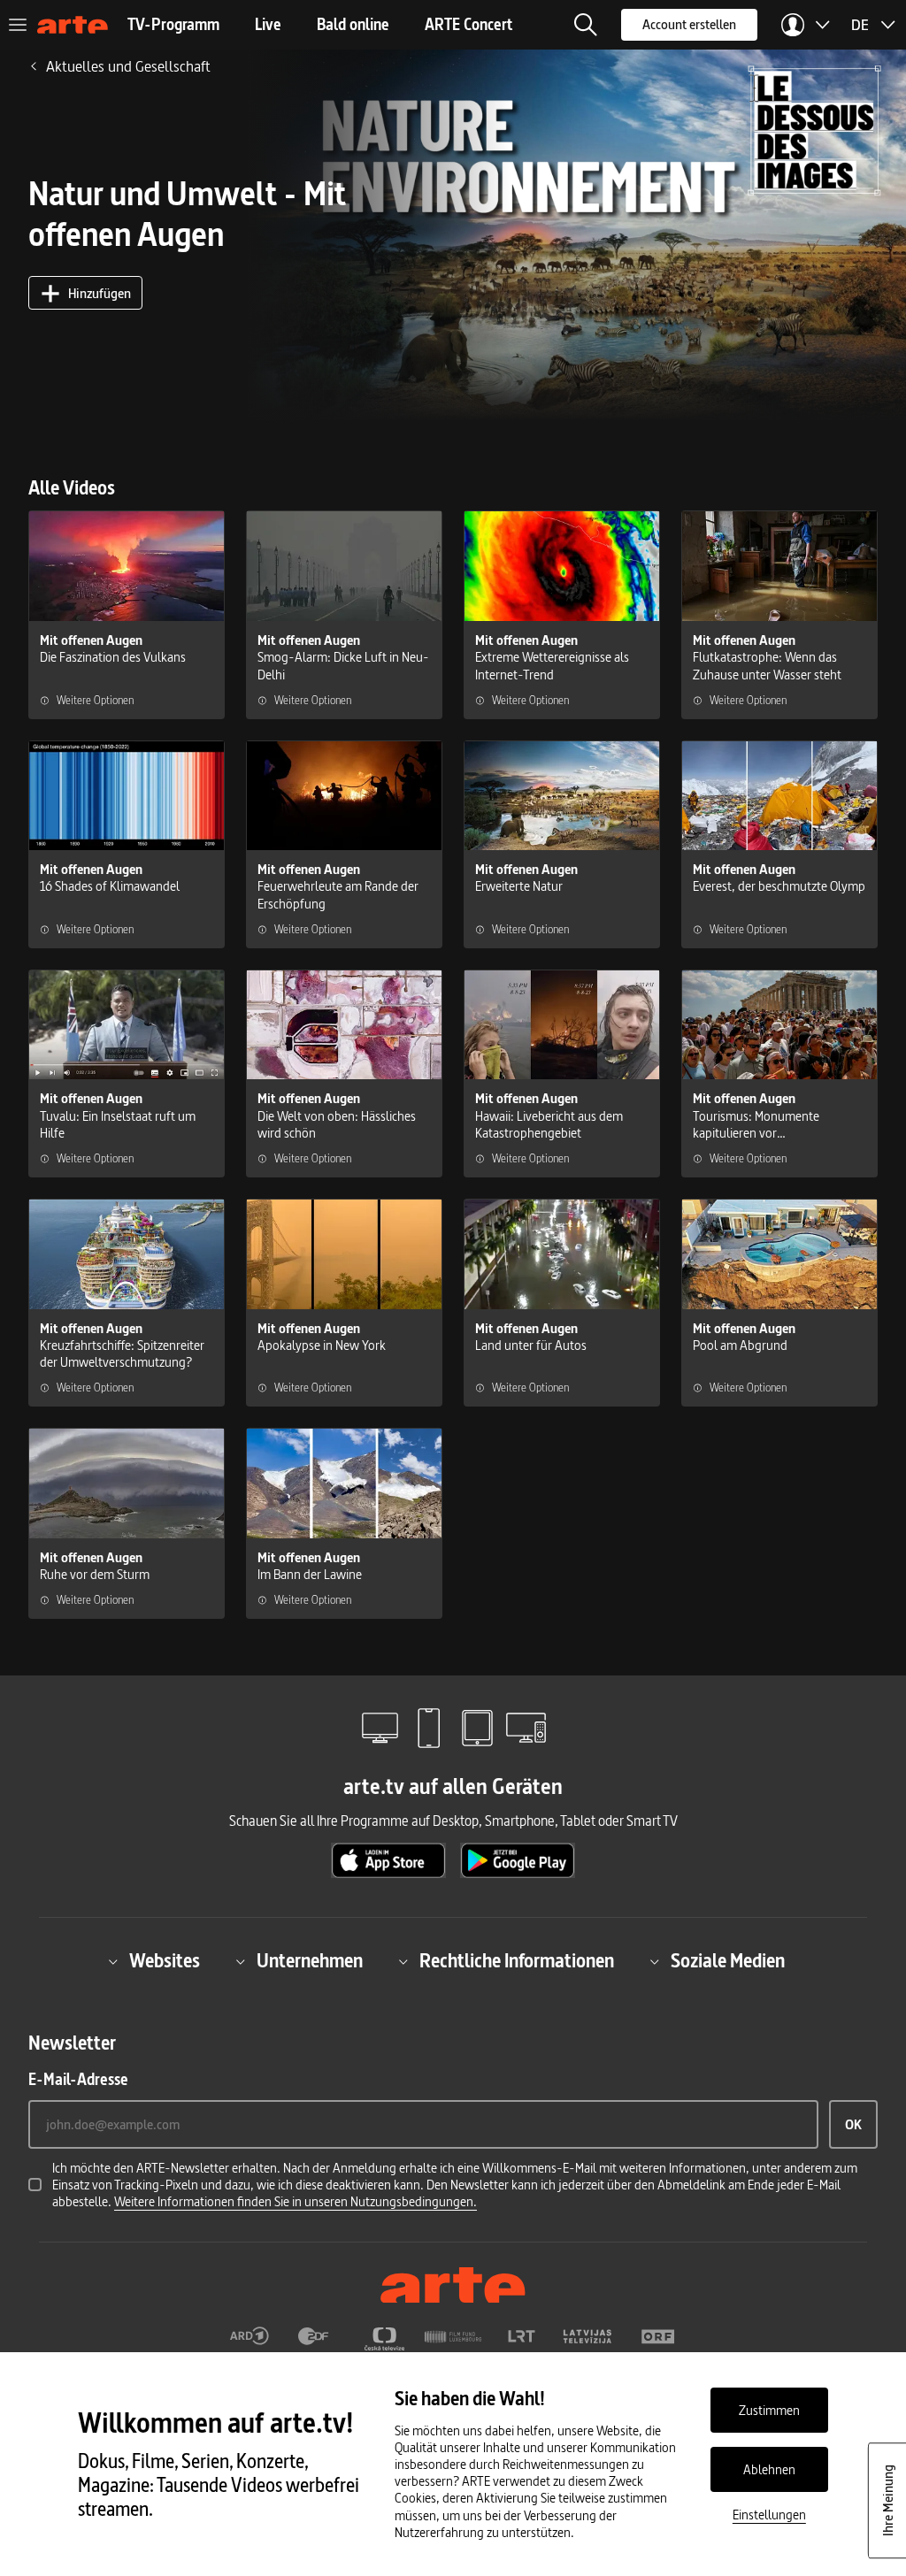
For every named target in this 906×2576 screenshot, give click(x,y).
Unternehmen (310, 1962)
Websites (165, 1962)
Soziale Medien (728, 1962)
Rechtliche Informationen (517, 1962)
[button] (586, 25)
